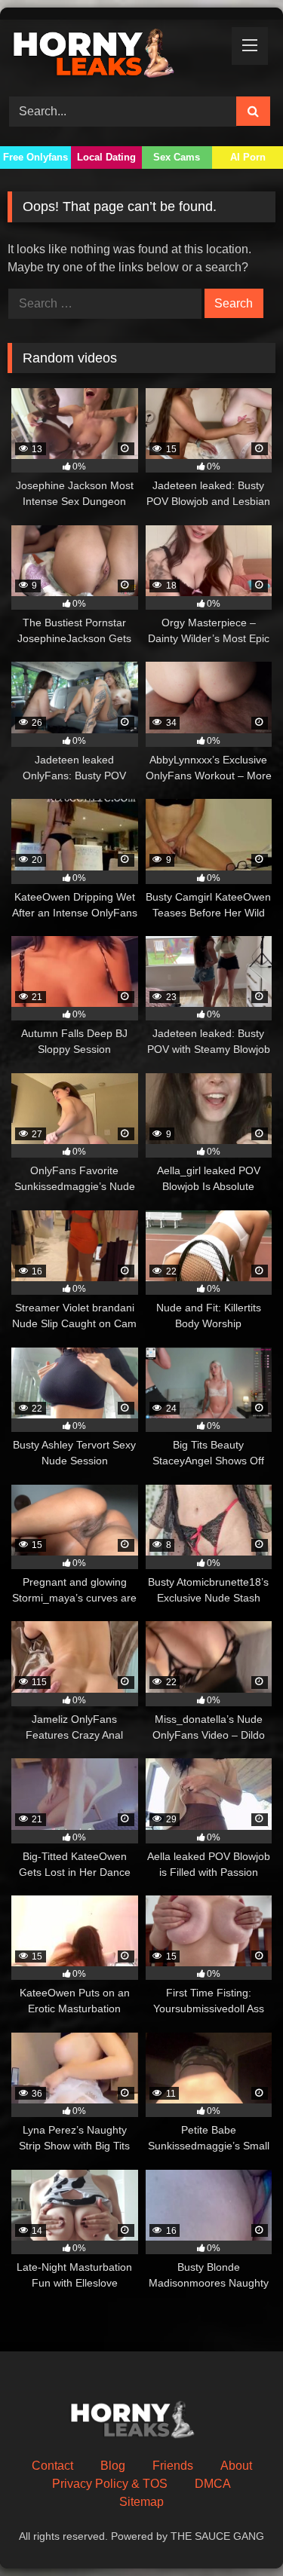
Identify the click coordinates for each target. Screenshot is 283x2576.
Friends (173, 2466)
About (236, 2466)
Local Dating (106, 157)
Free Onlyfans (35, 157)
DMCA (213, 2484)
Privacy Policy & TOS (110, 2484)
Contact (52, 2466)
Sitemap (141, 2502)
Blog (113, 2466)
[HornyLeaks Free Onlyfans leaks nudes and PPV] (116, 56)
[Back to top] (236, 2531)
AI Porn (248, 157)
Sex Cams (177, 157)
